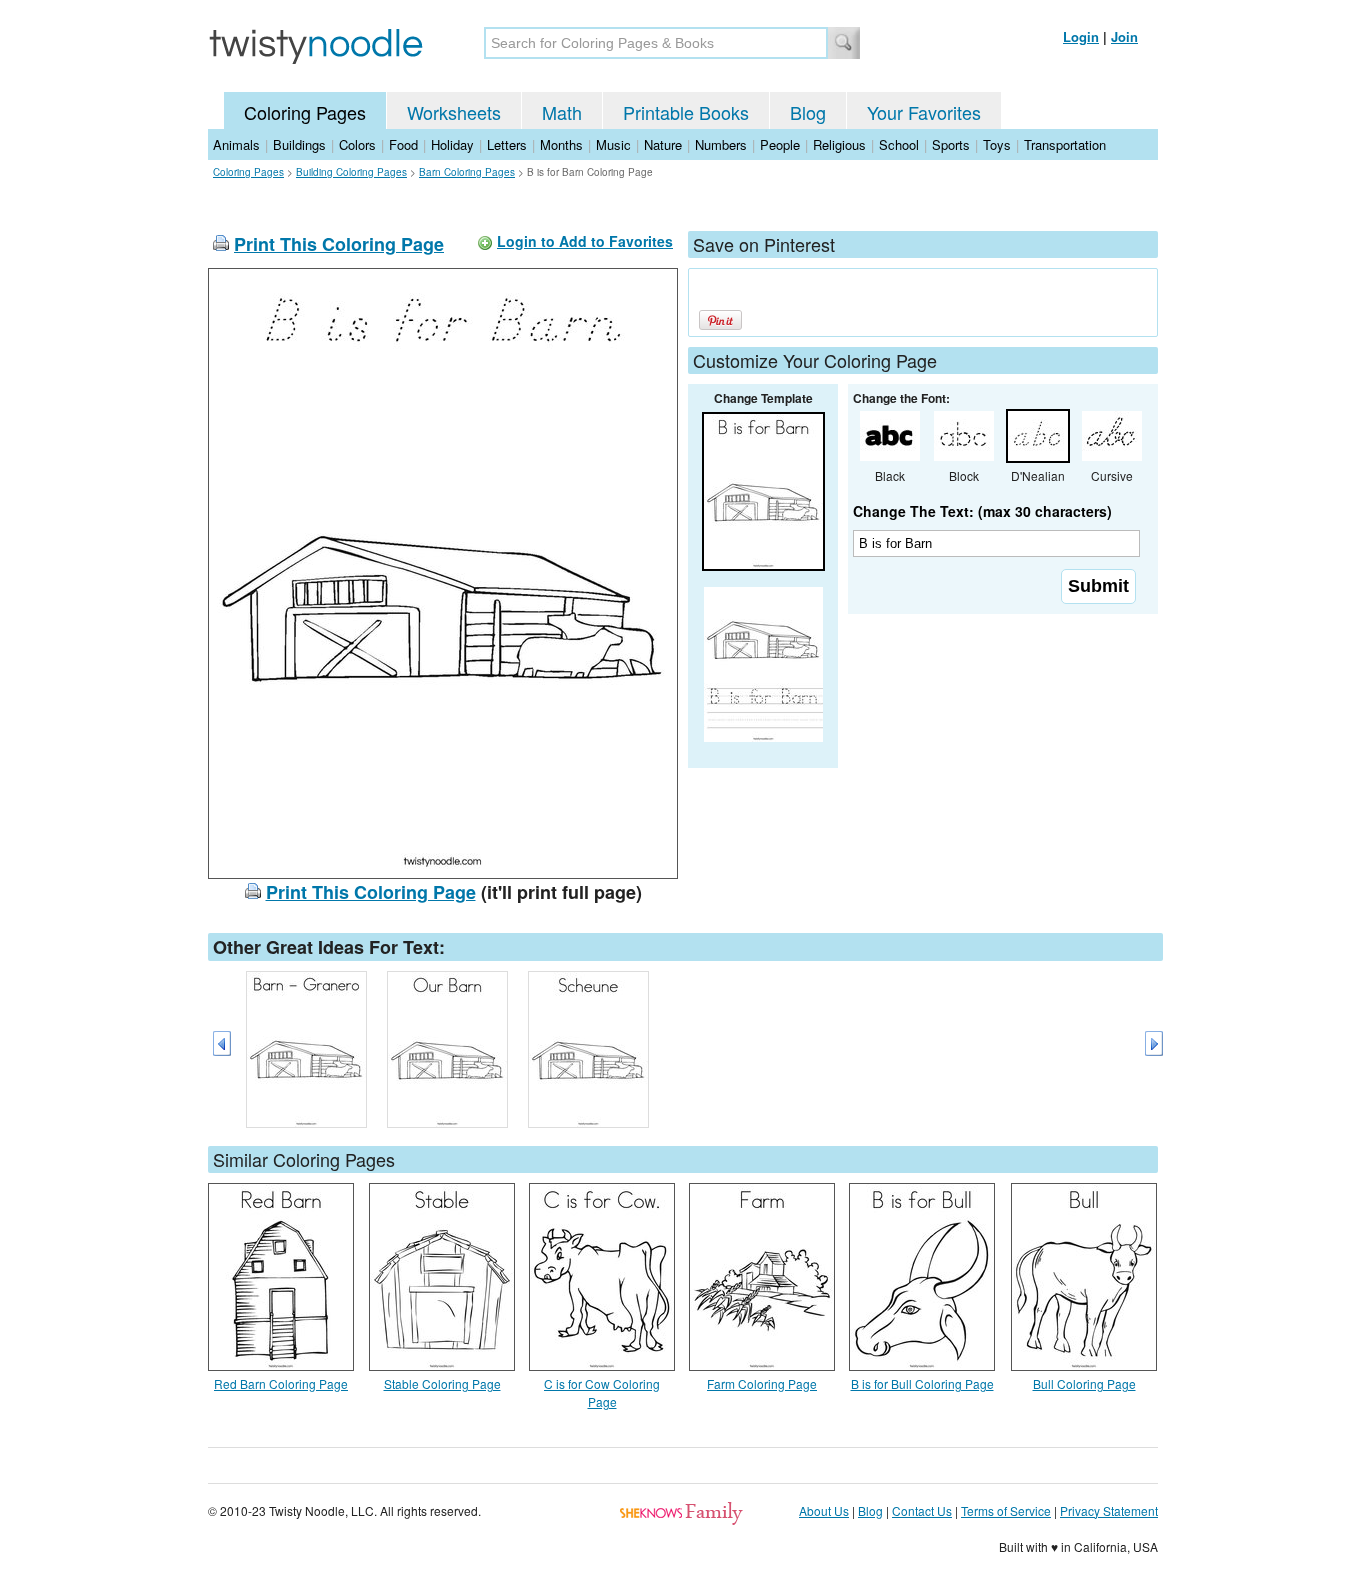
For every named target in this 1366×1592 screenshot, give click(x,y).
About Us (824, 1510)
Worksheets (454, 112)
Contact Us (922, 1510)
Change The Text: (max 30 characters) (982, 511)
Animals (236, 144)
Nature (663, 144)
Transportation (1065, 144)
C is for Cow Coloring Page (602, 1392)
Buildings (299, 144)
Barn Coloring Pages (467, 172)
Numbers (721, 144)
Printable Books (686, 112)
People (780, 144)
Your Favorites (924, 112)
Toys (997, 144)
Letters (507, 144)
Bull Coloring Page (1084, 1383)
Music (613, 144)
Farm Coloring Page (762, 1383)
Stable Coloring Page (442, 1383)
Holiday (452, 144)
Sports (951, 144)
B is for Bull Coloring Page (922, 1383)
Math (562, 112)
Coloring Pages (305, 112)
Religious (839, 144)
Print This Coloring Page (339, 244)
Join (1124, 36)
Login (1081, 36)
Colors (357, 144)
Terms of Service (1006, 1510)
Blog (808, 112)
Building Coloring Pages (351, 172)
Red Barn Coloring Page (281, 1383)
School (899, 144)
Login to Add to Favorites (585, 241)
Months (561, 144)
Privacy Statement (1109, 1510)
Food (403, 144)
